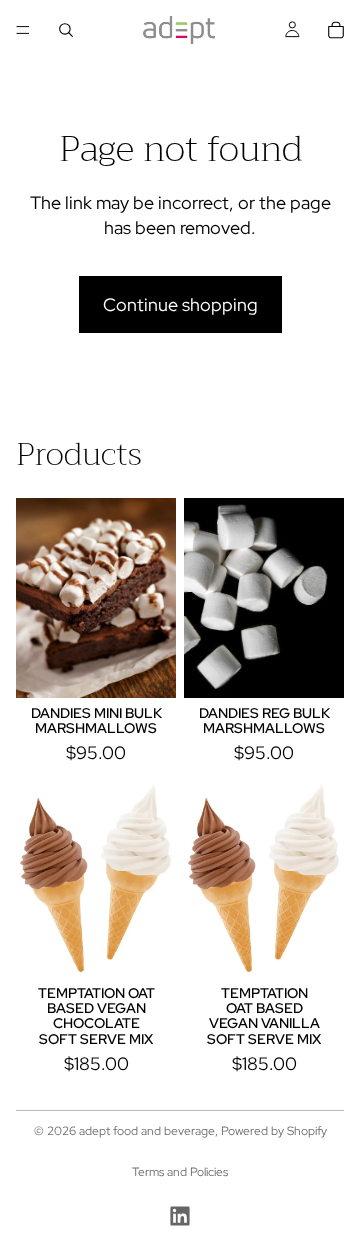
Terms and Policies (180, 1172)
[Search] (66, 30)
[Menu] (23, 30)
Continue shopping (180, 304)
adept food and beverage (147, 1131)
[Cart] (336, 30)
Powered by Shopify (274, 1131)
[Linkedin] (180, 1216)
